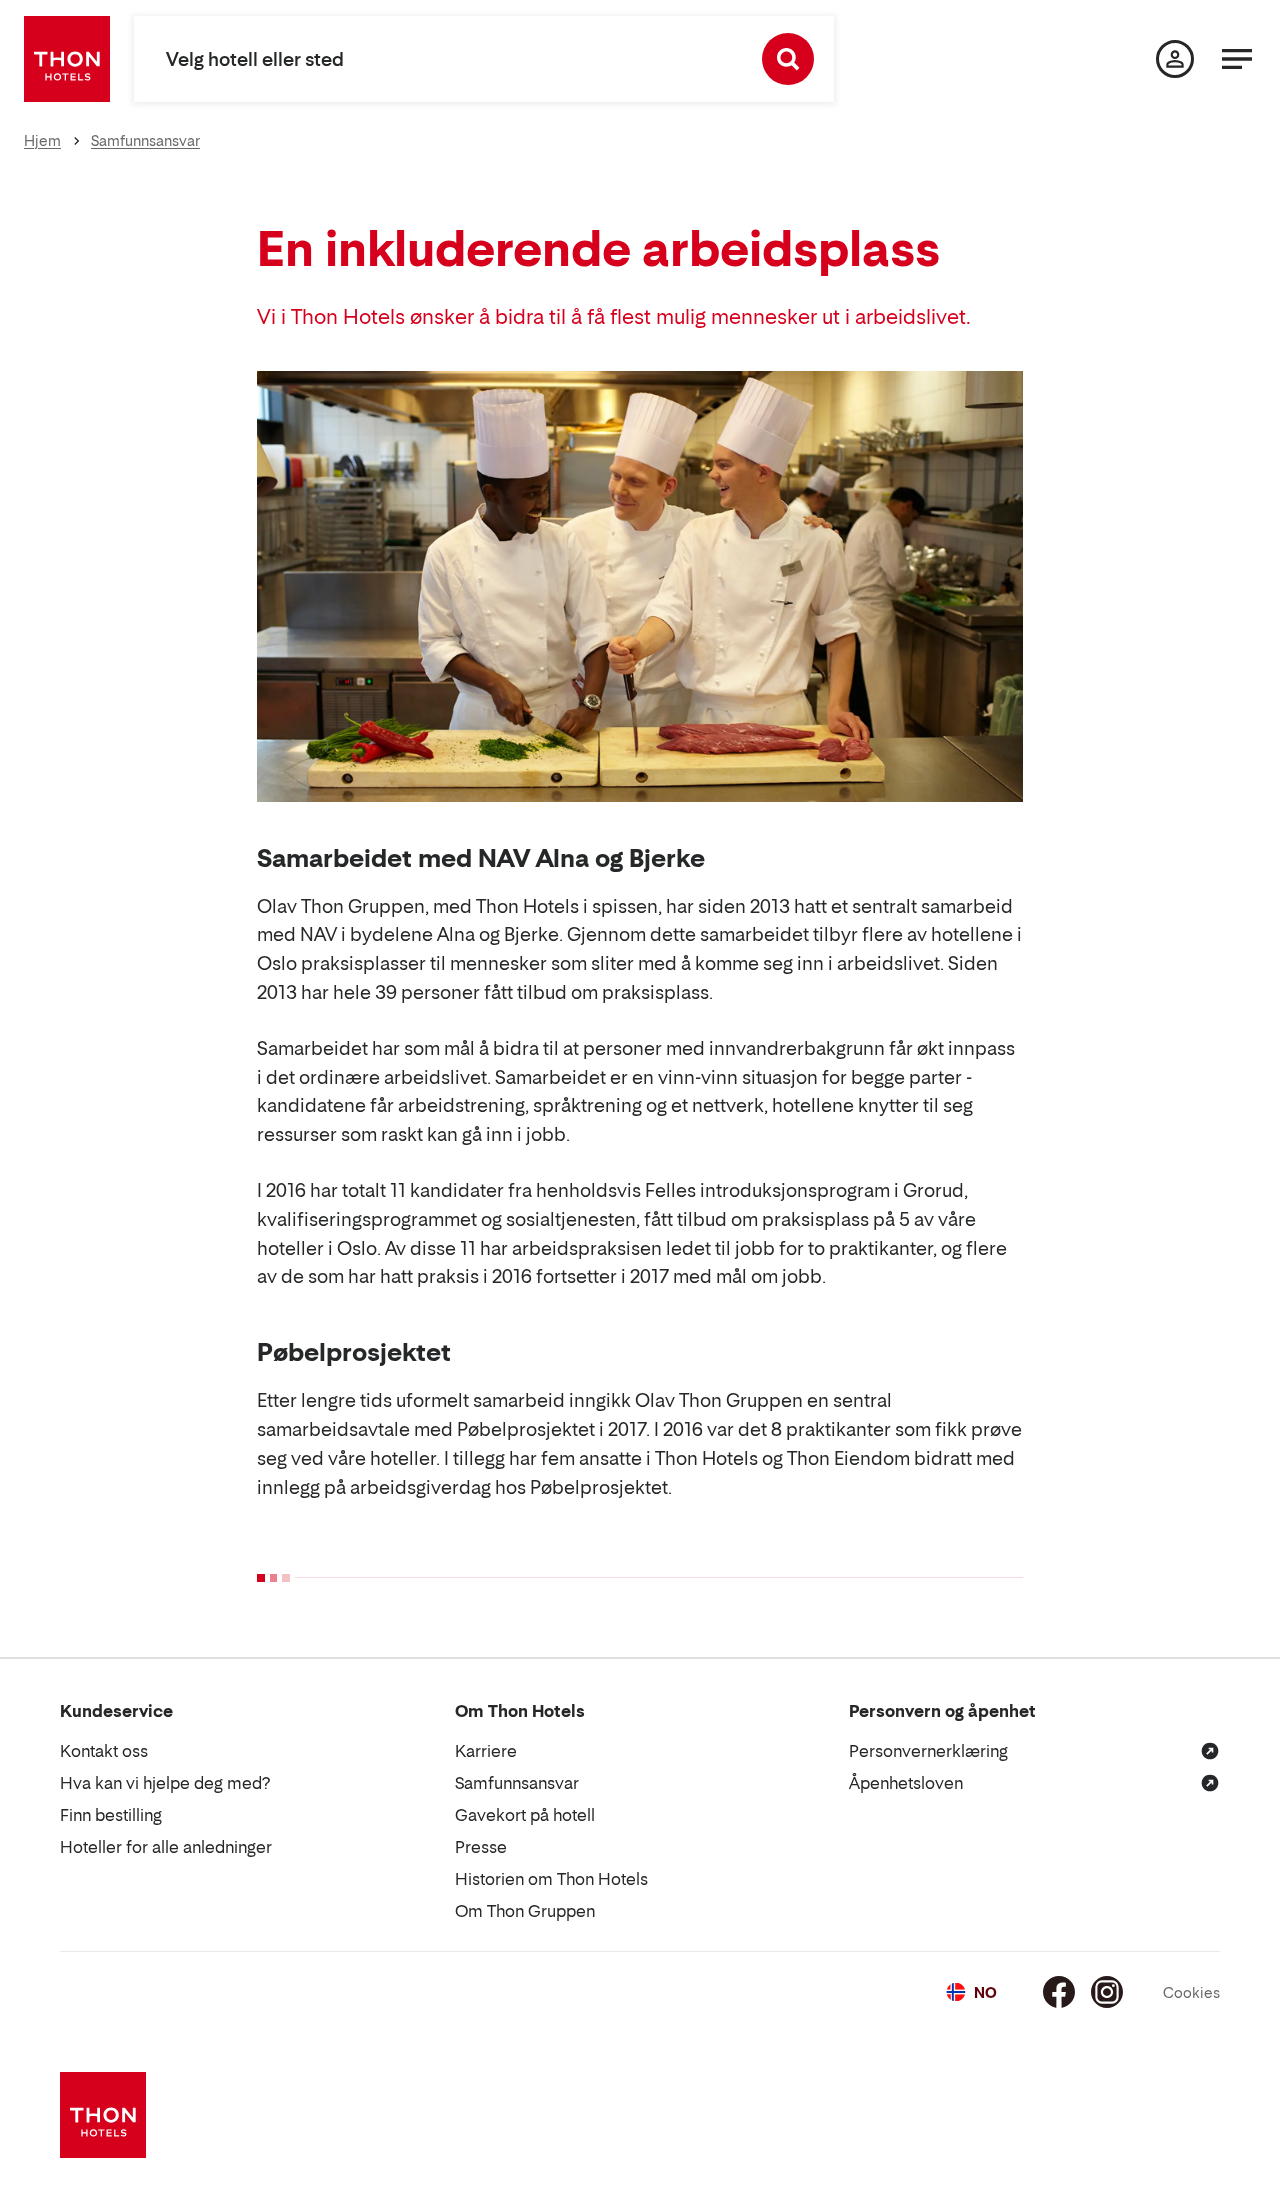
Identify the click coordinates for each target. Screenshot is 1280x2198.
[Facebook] (1059, 1992)
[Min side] (1175, 59)
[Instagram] (1107, 1992)
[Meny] (1237, 59)
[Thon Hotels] (67, 59)
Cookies (1191, 1992)
